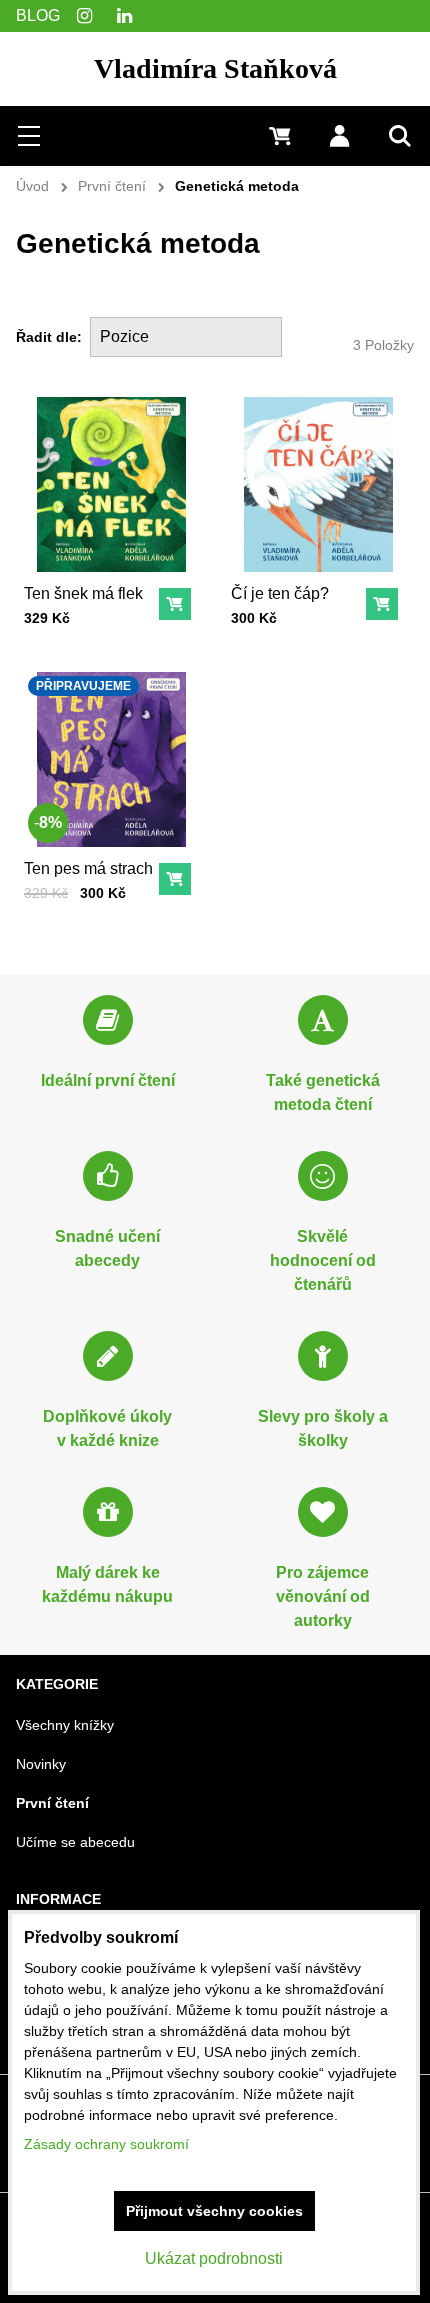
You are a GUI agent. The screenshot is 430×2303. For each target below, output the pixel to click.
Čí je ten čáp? (280, 593)
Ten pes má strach (88, 868)
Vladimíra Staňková (215, 68)
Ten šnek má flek (83, 593)
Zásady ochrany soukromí (106, 2144)
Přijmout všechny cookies (214, 2211)
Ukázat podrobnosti (214, 2258)
